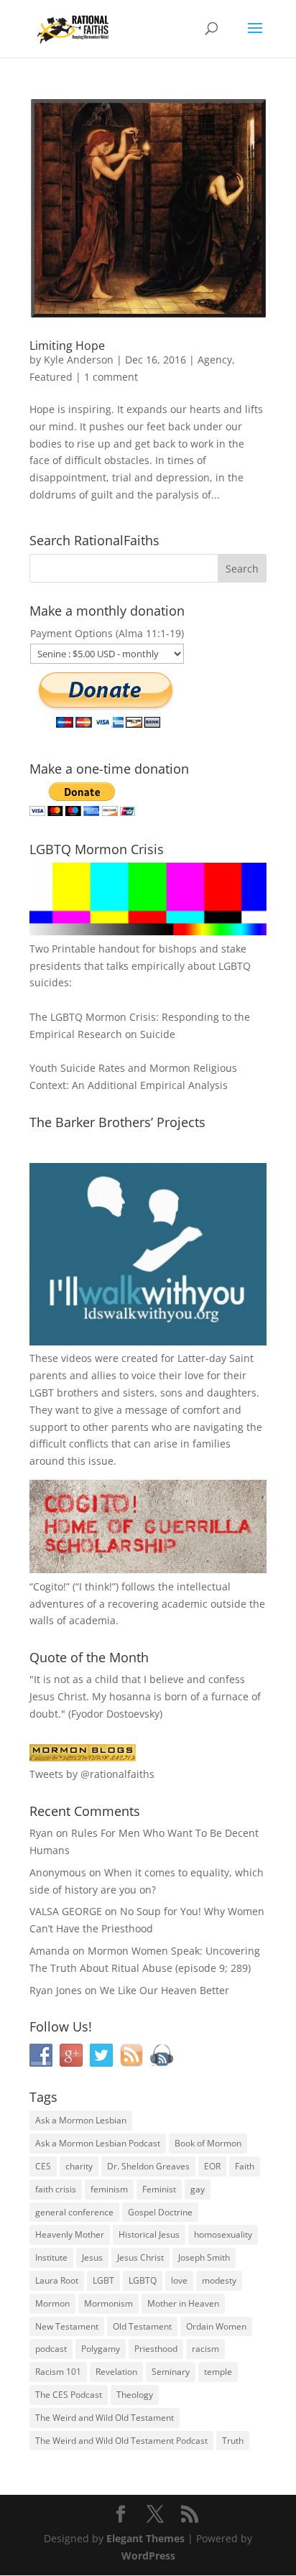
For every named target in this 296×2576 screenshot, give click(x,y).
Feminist (159, 2189)
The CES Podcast (69, 2395)
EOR (212, 2166)
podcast (51, 2349)
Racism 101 (58, 2372)
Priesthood (156, 2349)
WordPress (148, 2556)
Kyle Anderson (79, 360)
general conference (74, 2212)
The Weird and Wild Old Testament (105, 2418)
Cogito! (50, 1586)
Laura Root (57, 2280)
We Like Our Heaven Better (165, 1990)
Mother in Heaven (183, 2303)
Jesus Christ (140, 2257)
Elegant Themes (145, 2538)
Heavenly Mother (70, 2234)
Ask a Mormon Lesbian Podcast (98, 2143)
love (179, 2280)
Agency (215, 360)
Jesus (92, 2257)
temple (218, 2372)
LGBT (42, 1393)
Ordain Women (216, 2326)
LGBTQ (143, 2280)
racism (205, 2349)
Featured (51, 377)
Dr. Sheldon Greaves (148, 2166)
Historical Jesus (149, 2234)
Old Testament (142, 2326)
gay (198, 2189)
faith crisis (56, 2189)
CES (43, 2166)
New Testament (67, 2326)
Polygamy (101, 2349)
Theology (135, 2395)
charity (79, 2166)
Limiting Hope (67, 346)
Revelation (116, 2372)
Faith (245, 2166)
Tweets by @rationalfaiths (92, 1774)
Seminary (171, 2372)
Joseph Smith (204, 2257)
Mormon (52, 2303)
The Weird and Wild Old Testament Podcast (121, 2441)
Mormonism (108, 2303)
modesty (219, 2280)
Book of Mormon (208, 2143)
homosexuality (223, 2234)
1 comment (111, 377)
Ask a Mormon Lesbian (81, 2120)
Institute (51, 2257)
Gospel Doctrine (160, 2212)
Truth (233, 2441)
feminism (109, 2189)
